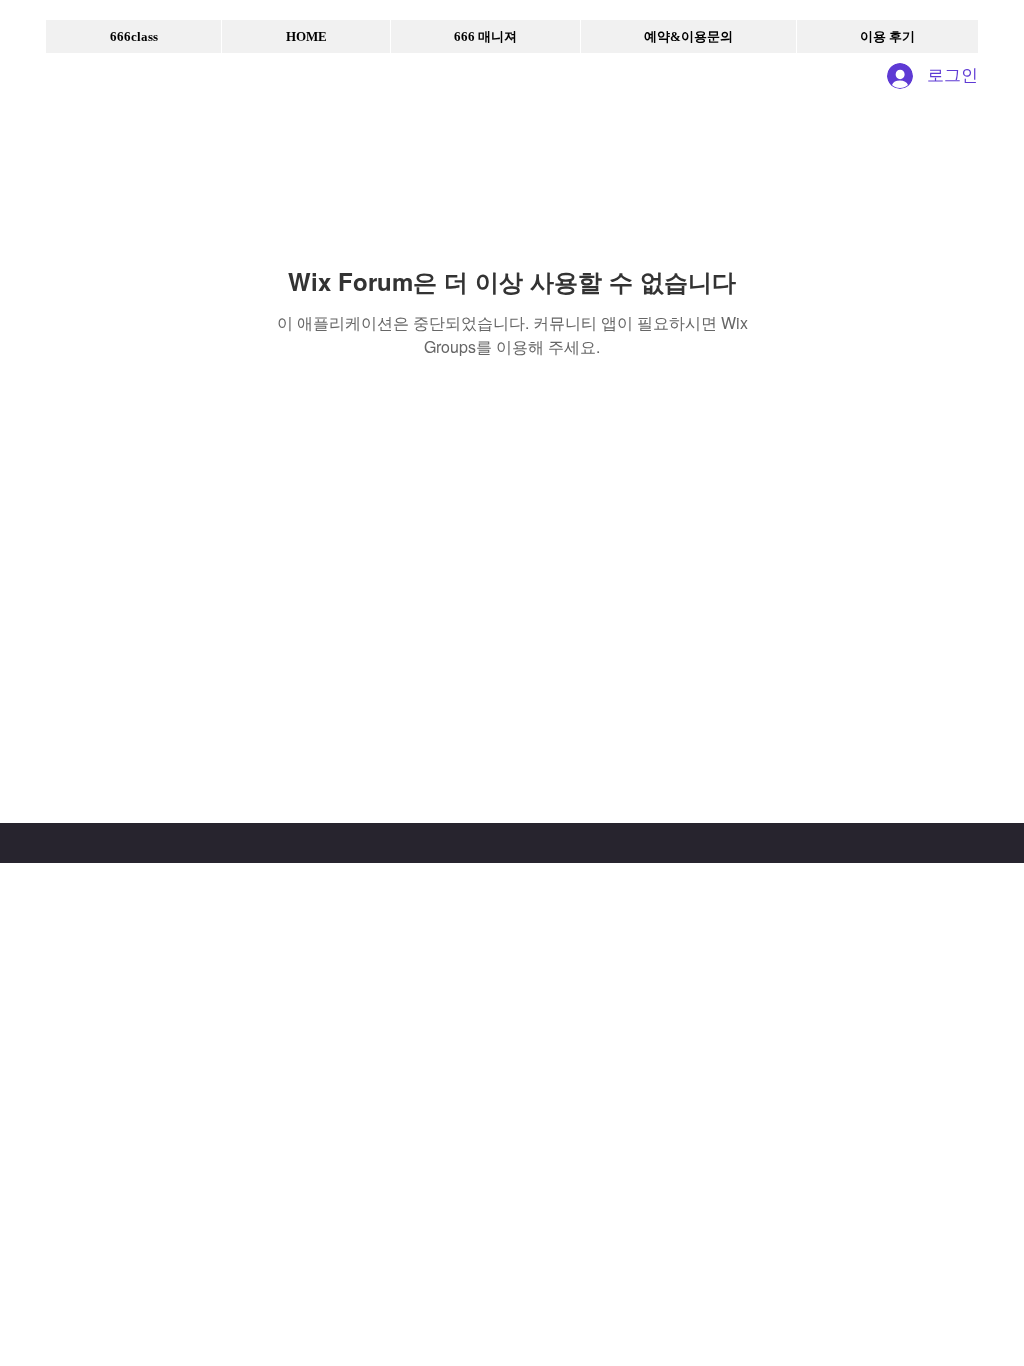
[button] (133, 36)
